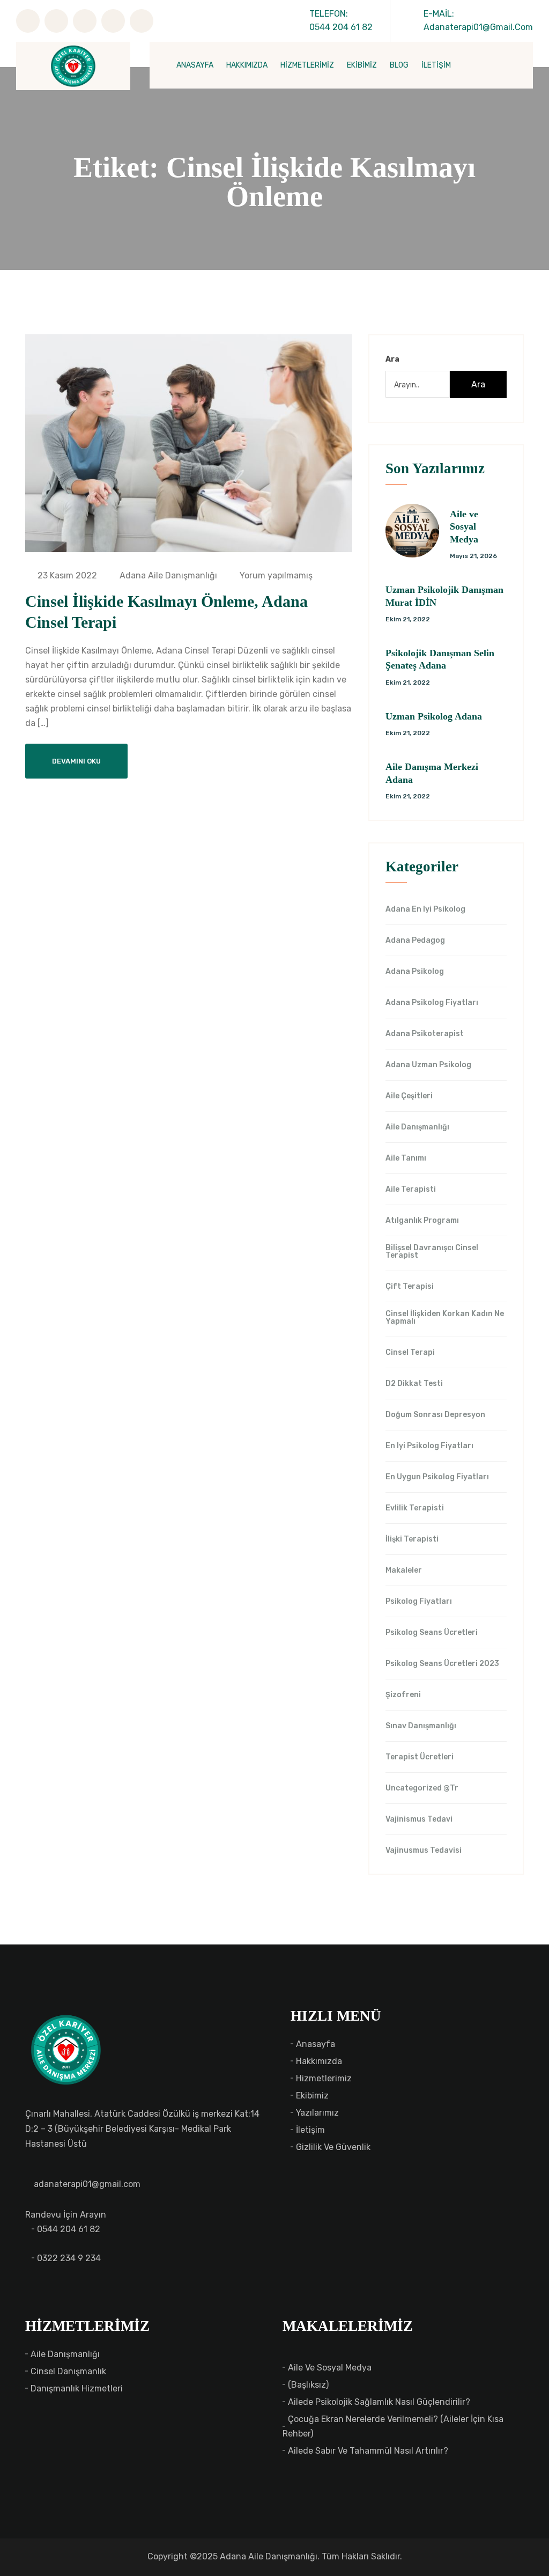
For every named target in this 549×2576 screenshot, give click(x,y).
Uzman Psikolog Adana (434, 716)
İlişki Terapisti (412, 1539)
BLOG (399, 65)
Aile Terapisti (411, 1190)
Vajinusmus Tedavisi (424, 1851)
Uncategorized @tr (422, 1788)
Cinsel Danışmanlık (68, 2371)
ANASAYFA (195, 65)
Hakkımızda (319, 2061)
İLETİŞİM (436, 65)
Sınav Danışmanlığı (421, 1726)
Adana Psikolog (415, 972)
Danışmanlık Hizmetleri (77, 2388)
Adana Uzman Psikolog (428, 1065)
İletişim (310, 2130)
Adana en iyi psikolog (425, 909)
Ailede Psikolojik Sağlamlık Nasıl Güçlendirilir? (379, 2402)
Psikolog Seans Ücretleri (432, 1633)
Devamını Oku (76, 761)
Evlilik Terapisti (415, 1508)
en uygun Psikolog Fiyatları (437, 1477)
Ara (392, 359)
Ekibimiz (312, 2096)
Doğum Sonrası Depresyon (435, 1415)
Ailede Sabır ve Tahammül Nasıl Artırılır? (368, 2451)
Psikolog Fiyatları (419, 1602)
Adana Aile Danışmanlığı (167, 575)
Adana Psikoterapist (425, 1034)
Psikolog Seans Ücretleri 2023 (442, 1664)
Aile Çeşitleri (409, 1096)
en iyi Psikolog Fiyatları (429, 1446)
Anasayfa (316, 2044)
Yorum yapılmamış (275, 575)
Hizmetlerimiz (324, 2078)
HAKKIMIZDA (247, 65)
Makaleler (404, 1570)
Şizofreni (403, 1695)
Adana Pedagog (415, 941)
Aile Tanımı (406, 1158)
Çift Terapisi (410, 1287)
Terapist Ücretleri (420, 1757)
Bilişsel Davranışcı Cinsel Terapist (432, 1252)
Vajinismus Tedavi (419, 1819)
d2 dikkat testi (414, 1384)
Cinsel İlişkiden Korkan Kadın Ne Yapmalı (445, 1318)
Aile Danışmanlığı (417, 1127)
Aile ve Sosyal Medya (464, 527)
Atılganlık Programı (422, 1221)
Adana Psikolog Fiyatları (432, 1003)
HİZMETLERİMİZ (307, 65)
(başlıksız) (308, 2385)
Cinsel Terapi (410, 1353)
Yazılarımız (317, 2113)
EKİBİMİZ (362, 65)
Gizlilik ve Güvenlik (333, 2147)
